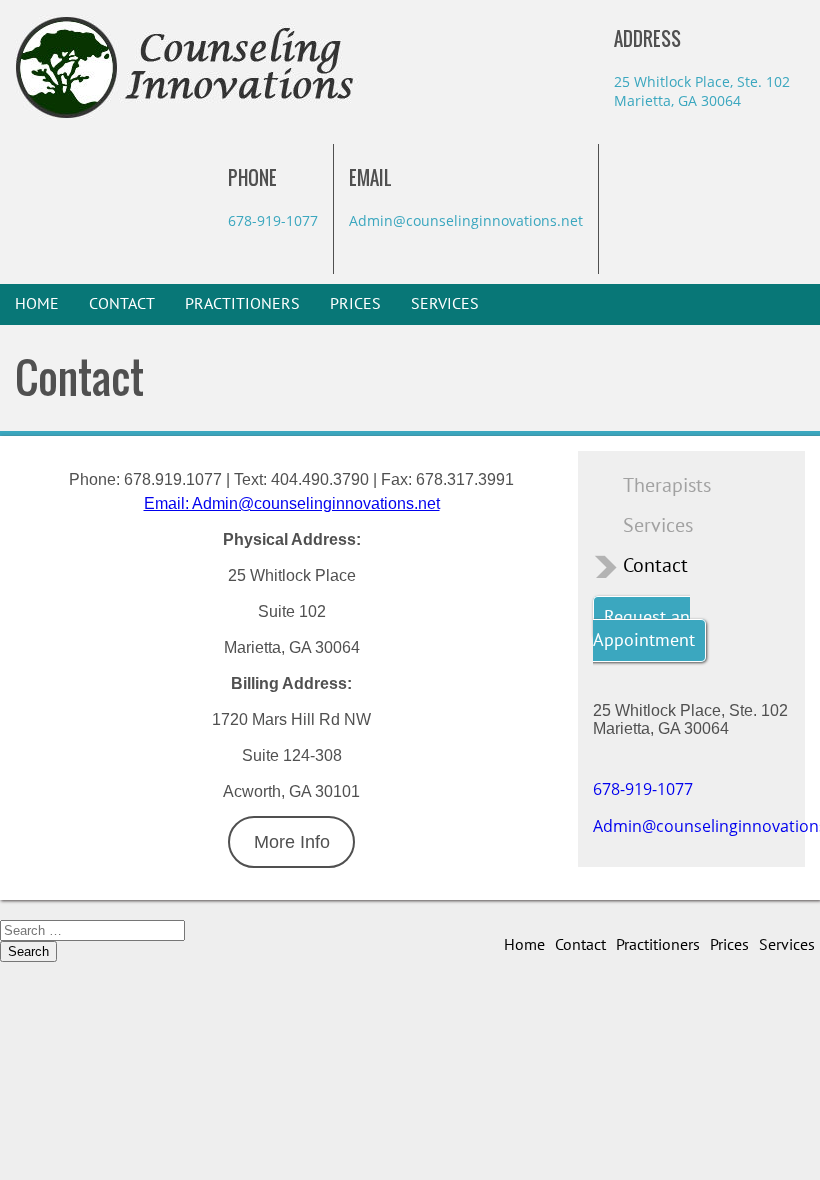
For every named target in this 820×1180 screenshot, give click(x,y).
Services (445, 304)
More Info (292, 842)
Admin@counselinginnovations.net (466, 220)
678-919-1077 (273, 220)
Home (37, 304)
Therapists (667, 486)
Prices (355, 304)
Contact (122, 304)
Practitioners (242, 304)
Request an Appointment (644, 629)
